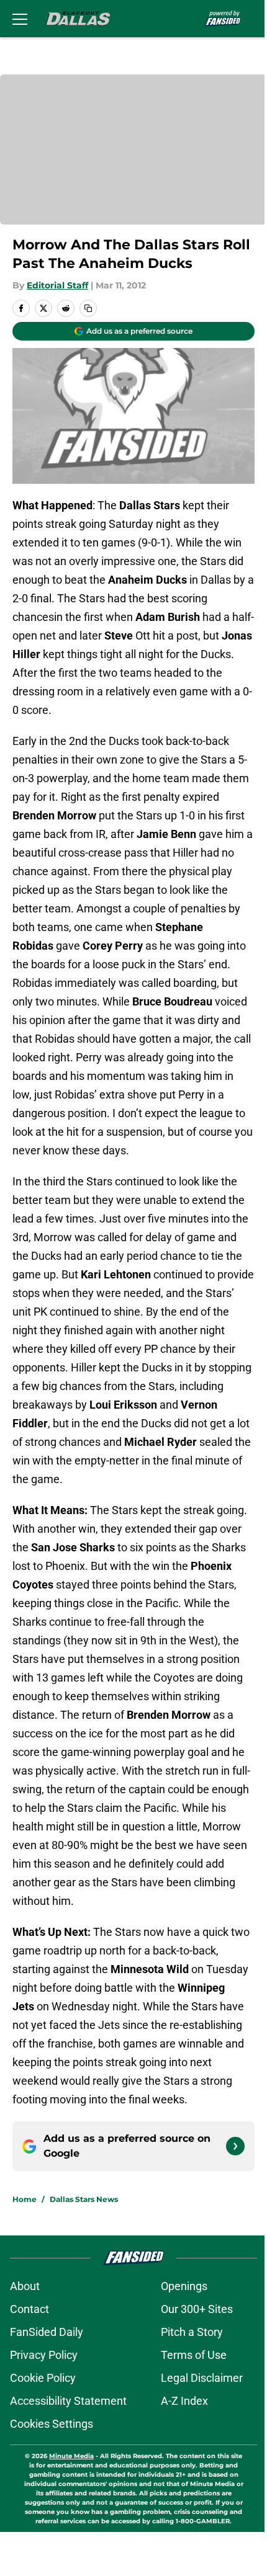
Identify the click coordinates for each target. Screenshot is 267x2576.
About (25, 2286)
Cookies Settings (52, 2424)
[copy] (88, 308)
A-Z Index (184, 2401)
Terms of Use (194, 2355)
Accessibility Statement (68, 2401)
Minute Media (71, 2456)
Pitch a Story (192, 2332)
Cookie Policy (43, 2378)
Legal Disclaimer (202, 2378)
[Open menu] (20, 19)
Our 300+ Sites (197, 2309)
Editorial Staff (57, 285)
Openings (184, 2286)
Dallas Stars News (84, 2199)
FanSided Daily (47, 2332)
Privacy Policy (44, 2355)
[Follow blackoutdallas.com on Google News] (235, 2146)
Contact (29, 2309)
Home (25, 2199)
